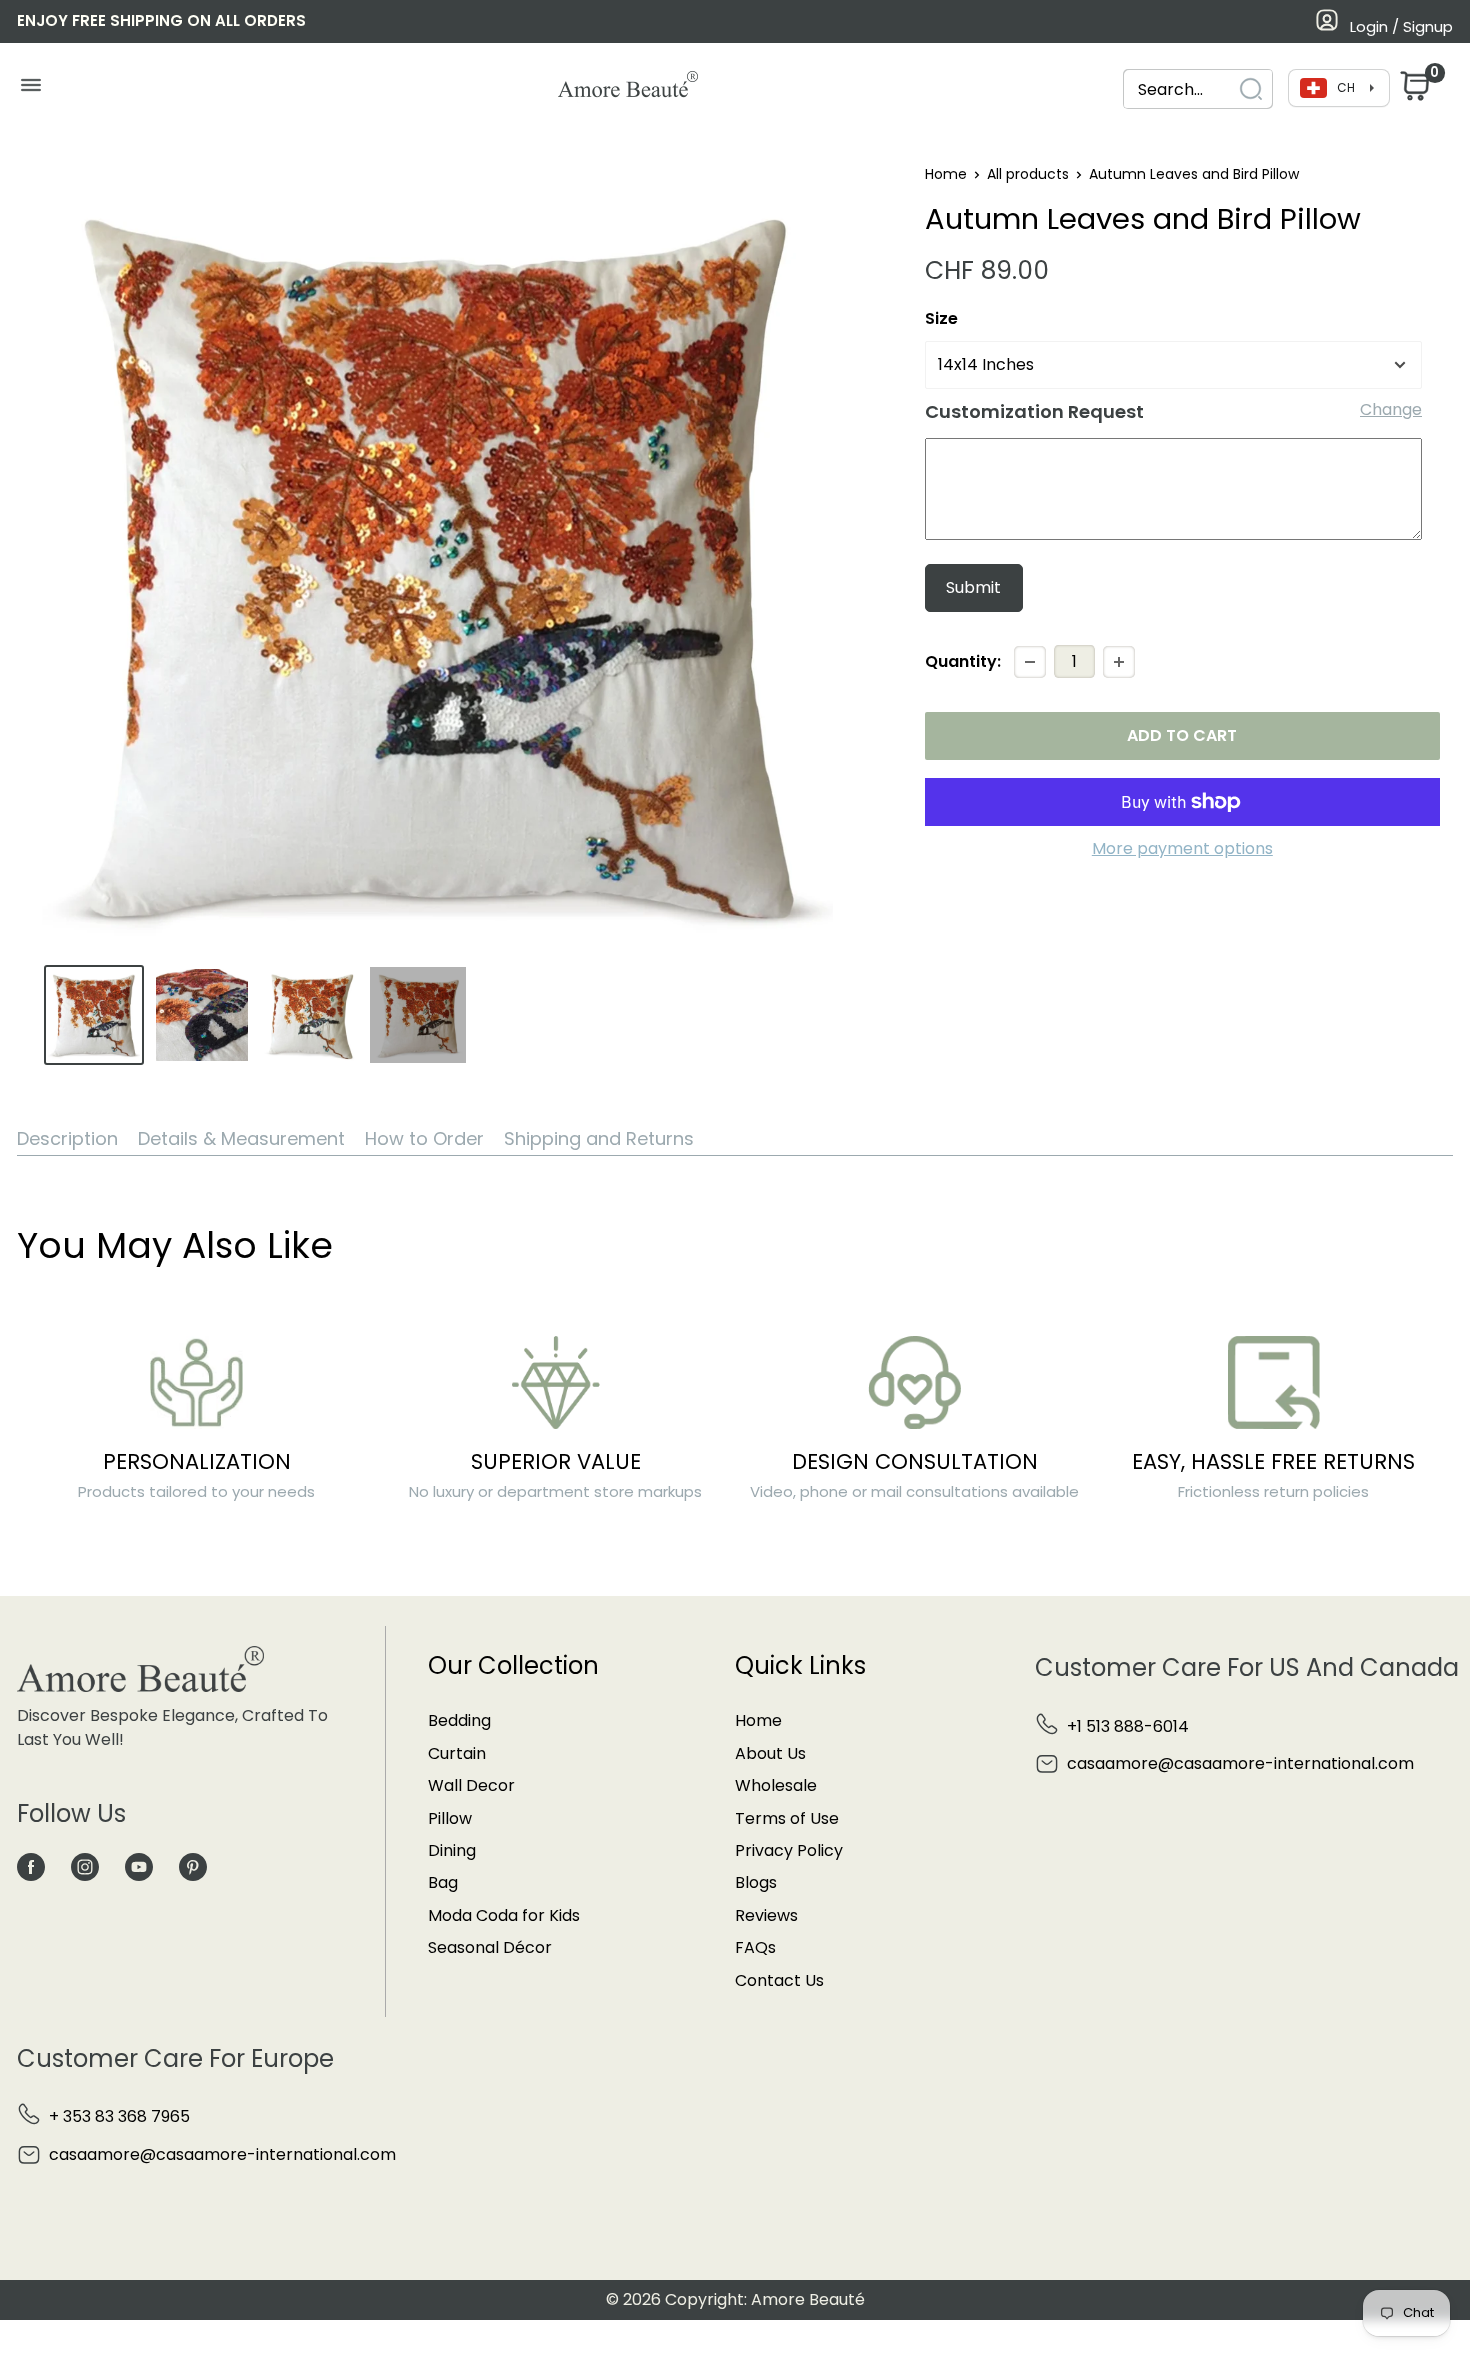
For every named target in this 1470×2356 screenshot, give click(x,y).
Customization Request (1034, 411)
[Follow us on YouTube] (139, 1866)
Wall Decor (471, 1785)
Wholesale (776, 1785)
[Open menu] (30, 90)
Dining (452, 1850)
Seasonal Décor (490, 1947)
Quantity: (963, 661)
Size (941, 318)
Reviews (766, 1915)
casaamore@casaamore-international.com (1240, 1763)
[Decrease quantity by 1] (1030, 662)
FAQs (755, 1947)
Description (67, 1138)
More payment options (1182, 848)
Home (946, 174)
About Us (770, 1753)
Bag (443, 1882)
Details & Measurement (241, 1138)
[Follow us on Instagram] (85, 1866)
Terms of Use (787, 1818)
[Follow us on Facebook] (31, 1866)
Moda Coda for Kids (504, 1915)
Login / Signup (1401, 26)
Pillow (450, 1818)
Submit (973, 587)
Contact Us (779, 1980)
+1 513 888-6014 (1128, 1726)
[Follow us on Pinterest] (193, 1866)
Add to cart (1182, 735)
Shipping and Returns (599, 1138)
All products (1028, 174)
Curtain (457, 1753)
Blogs (756, 1882)
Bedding (459, 1720)
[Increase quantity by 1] (1119, 662)
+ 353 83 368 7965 (119, 2116)
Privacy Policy (789, 1850)
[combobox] (1198, 89)
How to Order (424, 1138)
